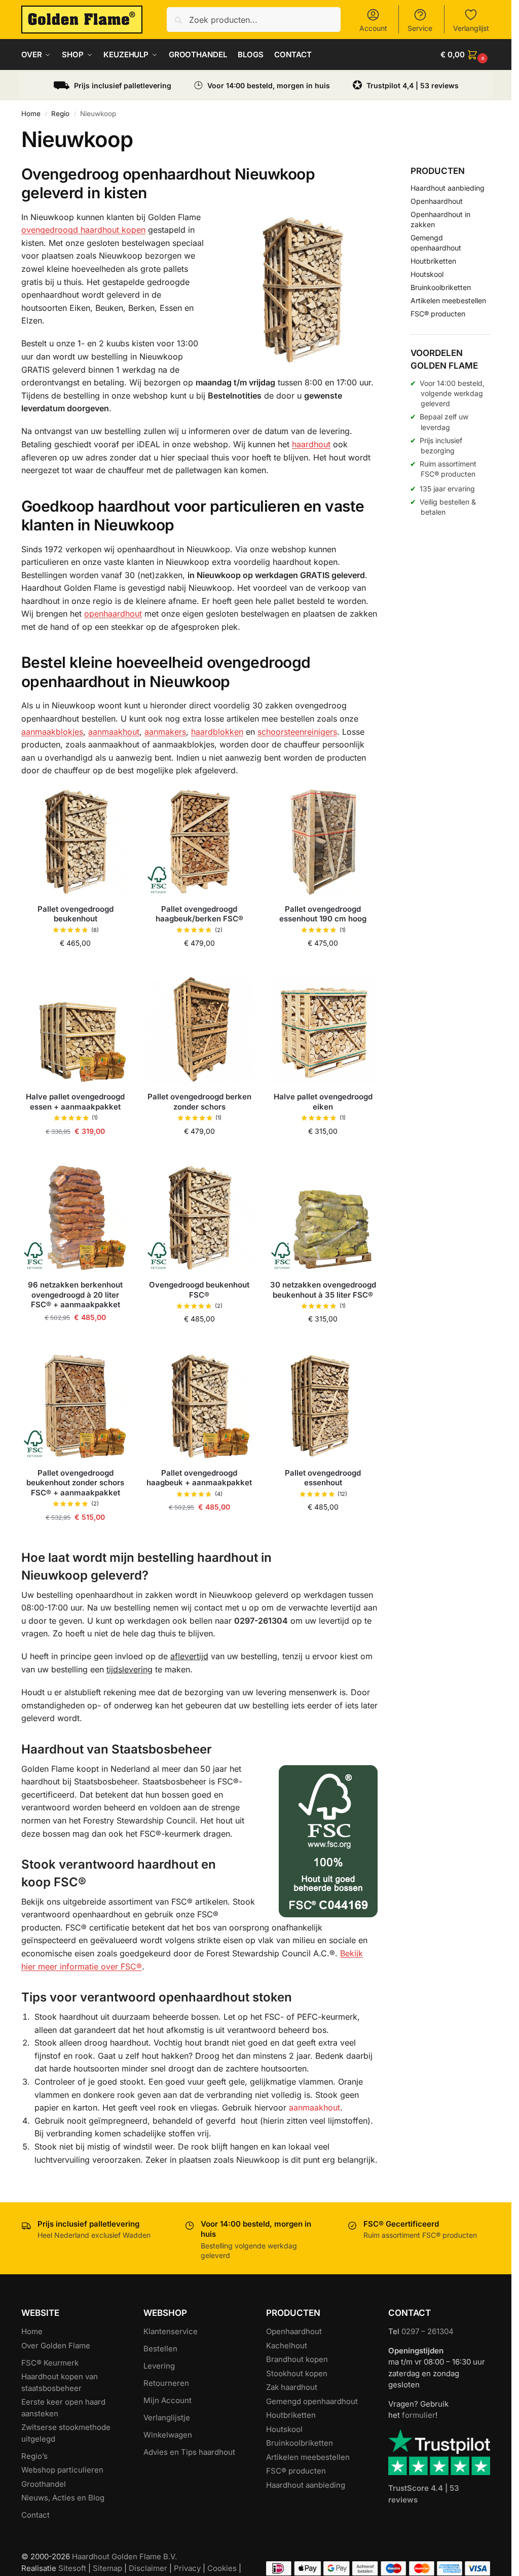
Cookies (222, 2568)
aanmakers (165, 732)
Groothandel (44, 2484)
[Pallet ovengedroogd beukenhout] (76, 841)
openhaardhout (113, 614)
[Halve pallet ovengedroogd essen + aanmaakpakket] (76, 1029)
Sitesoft (72, 2568)
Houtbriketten (433, 261)
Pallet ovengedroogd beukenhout (76, 914)
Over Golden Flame (56, 2346)
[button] (465, 55)
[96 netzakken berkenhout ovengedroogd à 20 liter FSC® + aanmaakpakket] (76, 1218)
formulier (419, 2415)
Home (31, 114)
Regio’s (34, 2456)
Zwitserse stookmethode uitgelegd (66, 2433)
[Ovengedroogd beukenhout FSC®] (199, 1218)
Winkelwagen (168, 2435)
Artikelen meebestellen (448, 300)
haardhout (311, 444)
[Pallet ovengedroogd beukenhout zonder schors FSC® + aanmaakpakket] (76, 1406)
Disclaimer (148, 2568)
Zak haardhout (292, 2387)
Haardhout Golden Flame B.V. (124, 2556)
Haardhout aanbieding (448, 188)
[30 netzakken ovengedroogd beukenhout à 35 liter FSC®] (323, 1218)
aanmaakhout (114, 732)
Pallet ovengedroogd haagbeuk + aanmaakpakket (199, 1478)
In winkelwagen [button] (76, 965)
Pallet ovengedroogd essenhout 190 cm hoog (323, 914)
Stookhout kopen (297, 2373)
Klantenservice (171, 2331)
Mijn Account (168, 2400)
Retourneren (166, 2383)
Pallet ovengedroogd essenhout (323, 1478)
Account (373, 28)
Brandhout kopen (297, 2359)
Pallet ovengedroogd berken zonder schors (199, 1102)
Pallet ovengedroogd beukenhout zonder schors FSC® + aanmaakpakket (75, 1483)
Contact (35, 2515)
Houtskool (427, 274)
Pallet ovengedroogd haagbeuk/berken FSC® (199, 914)
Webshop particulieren (62, 2470)
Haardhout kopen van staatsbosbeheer (60, 2382)
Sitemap (107, 2568)
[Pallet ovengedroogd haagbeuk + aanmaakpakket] (199, 1406)
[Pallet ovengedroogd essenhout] (323, 1406)
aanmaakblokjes (52, 732)
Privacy (187, 2568)
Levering (159, 2366)
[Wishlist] (115, 802)
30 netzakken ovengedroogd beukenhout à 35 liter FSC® (323, 1290)
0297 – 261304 (428, 2331)
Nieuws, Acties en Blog (63, 2498)
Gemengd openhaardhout (312, 2401)
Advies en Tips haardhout (189, 2452)
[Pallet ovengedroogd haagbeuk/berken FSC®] (199, 841)
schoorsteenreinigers (297, 732)
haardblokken (217, 732)
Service (420, 28)
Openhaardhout (437, 201)
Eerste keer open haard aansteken (63, 2408)
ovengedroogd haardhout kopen (83, 230)
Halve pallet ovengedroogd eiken (323, 1102)
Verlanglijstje (167, 2418)
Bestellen (160, 2349)
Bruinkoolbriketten (441, 287)
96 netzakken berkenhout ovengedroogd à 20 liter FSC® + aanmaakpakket (75, 1295)
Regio (60, 114)
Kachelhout (287, 2346)
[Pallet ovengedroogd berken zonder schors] (199, 1029)
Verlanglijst (471, 28)
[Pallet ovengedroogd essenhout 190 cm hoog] (323, 841)
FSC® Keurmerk (50, 2363)
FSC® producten (438, 314)
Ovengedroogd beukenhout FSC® (199, 1290)
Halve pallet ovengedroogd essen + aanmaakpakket (75, 1102)
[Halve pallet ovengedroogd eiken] (323, 1029)
